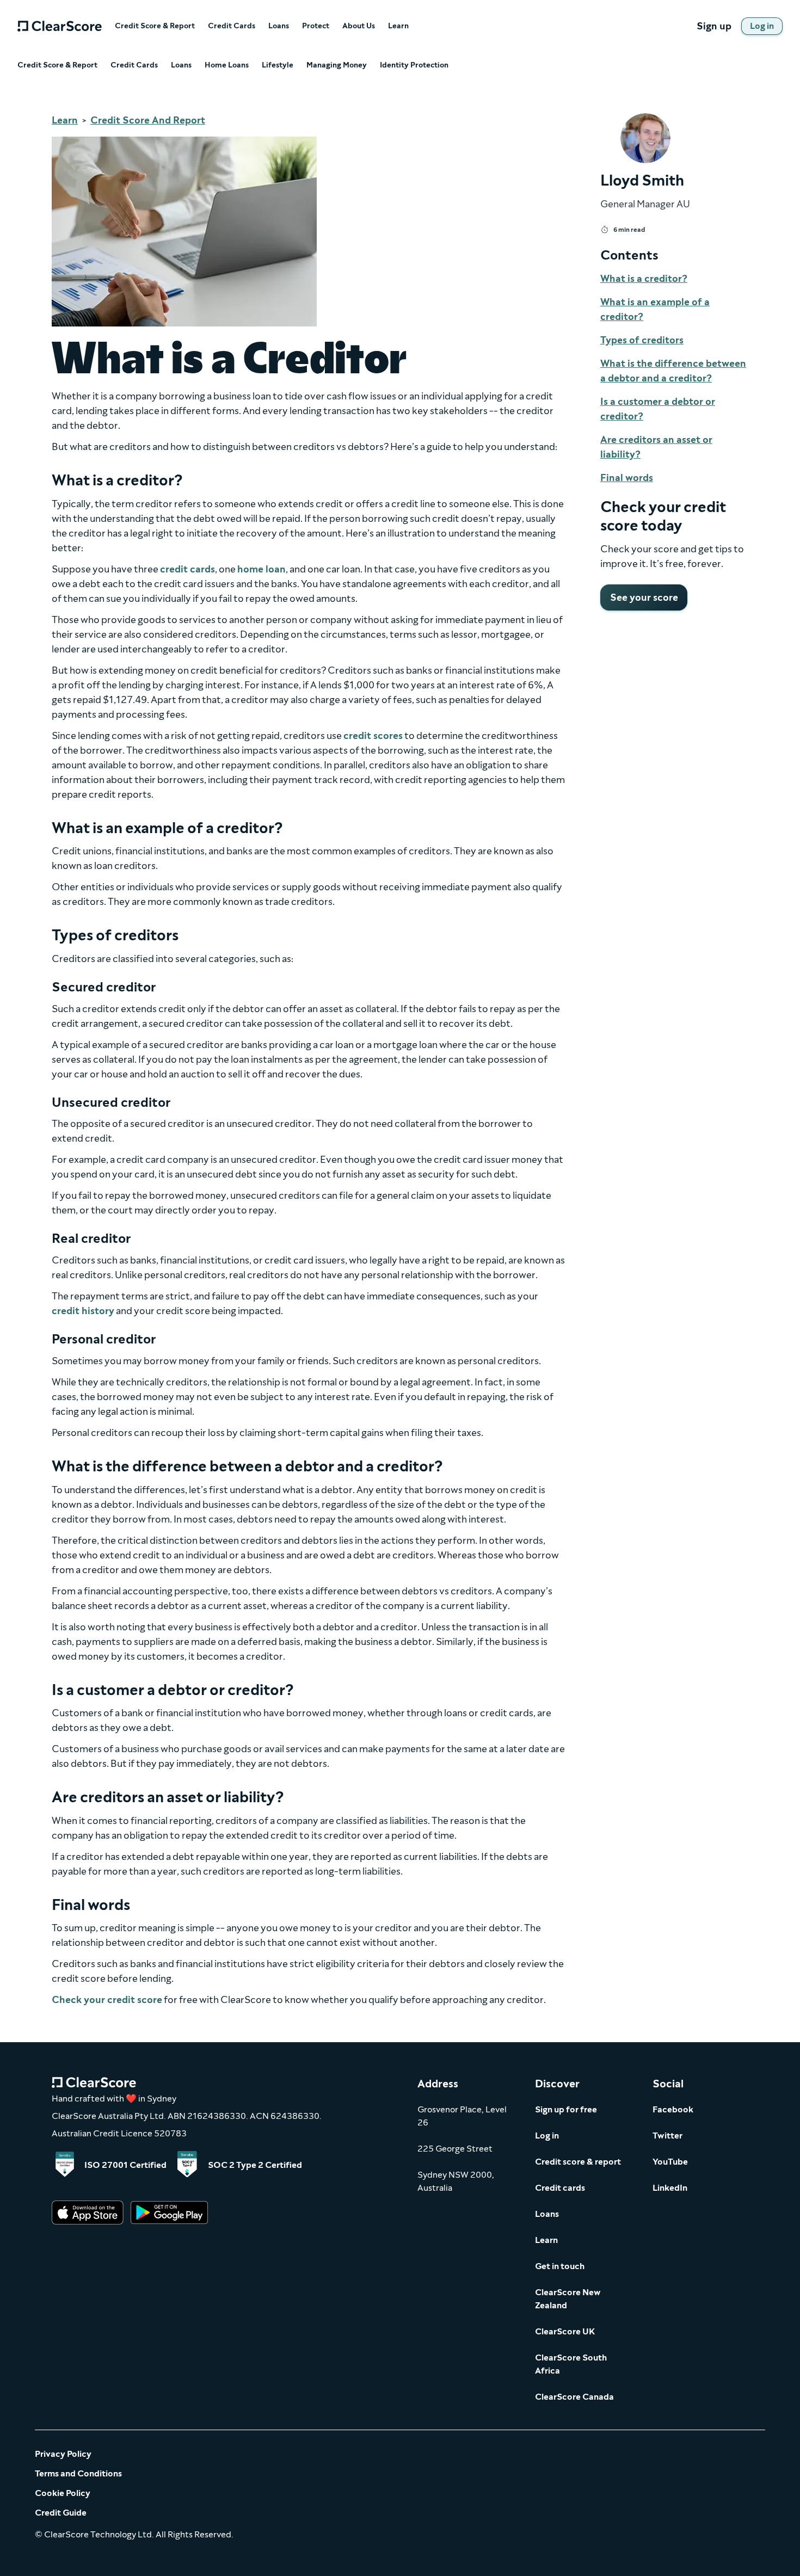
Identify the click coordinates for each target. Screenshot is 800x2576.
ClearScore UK (565, 2331)
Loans (279, 26)
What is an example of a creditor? (655, 309)
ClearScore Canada (574, 2397)
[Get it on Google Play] (169, 2213)
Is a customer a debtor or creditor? (658, 409)
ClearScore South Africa (571, 2364)
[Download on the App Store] (88, 2213)
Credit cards (560, 2188)
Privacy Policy (63, 2454)
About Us (359, 26)
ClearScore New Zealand (568, 2299)
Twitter (667, 2136)
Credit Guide (61, 2513)
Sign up (714, 26)
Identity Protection (414, 65)
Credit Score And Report (148, 120)
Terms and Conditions (78, 2473)
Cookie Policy (63, 2493)
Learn (398, 26)
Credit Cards (232, 26)
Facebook (673, 2109)
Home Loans (227, 65)
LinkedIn (670, 2188)
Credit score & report (578, 2162)
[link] (762, 26)
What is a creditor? (644, 279)
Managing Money (337, 65)
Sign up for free (566, 2109)
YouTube (670, 2162)
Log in (547, 2136)
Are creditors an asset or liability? (656, 447)
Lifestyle (278, 65)
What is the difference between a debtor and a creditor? (673, 371)
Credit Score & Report (155, 26)
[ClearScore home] (60, 26)
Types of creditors (642, 340)
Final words (627, 478)
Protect (316, 26)
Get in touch (560, 2266)
